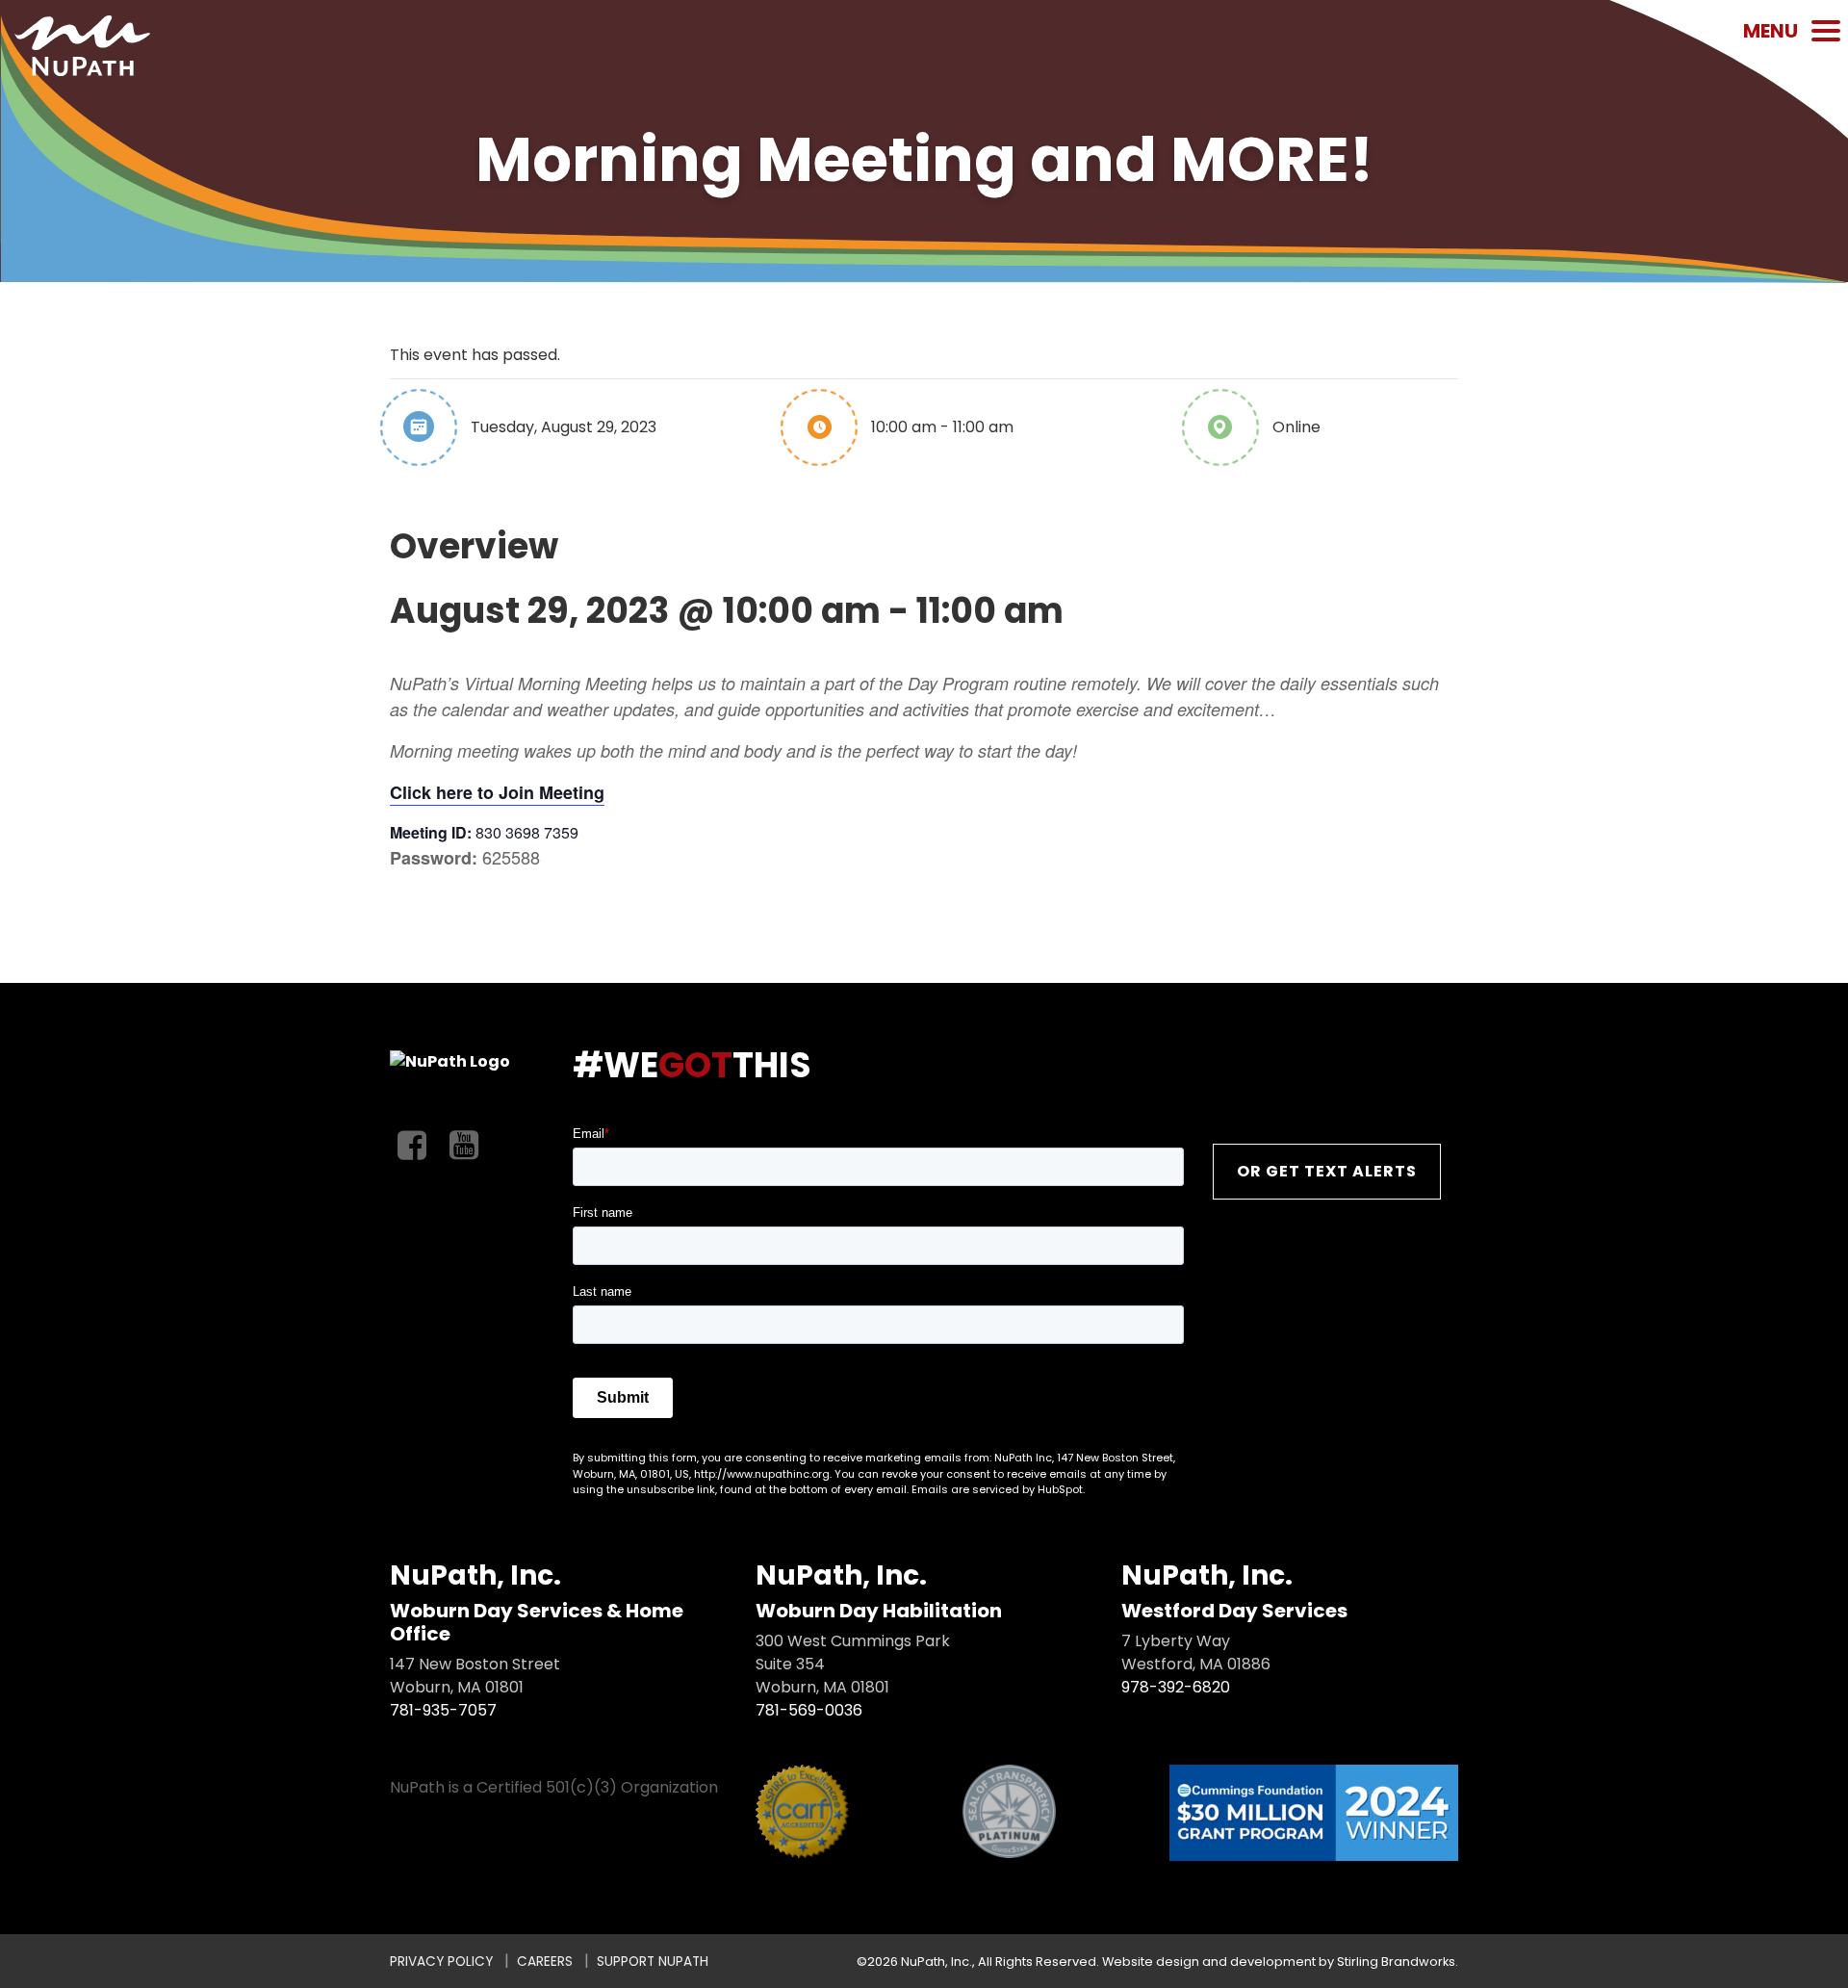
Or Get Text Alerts (1327, 1171)
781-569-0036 (809, 1710)
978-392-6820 (1176, 1687)
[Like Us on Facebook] (412, 1146)
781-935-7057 (443, 1710)
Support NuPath (653, 1962)
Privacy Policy (441, 1962)
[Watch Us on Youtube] (464, 1146)
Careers (545, 1962)
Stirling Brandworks (1396, 1962)
